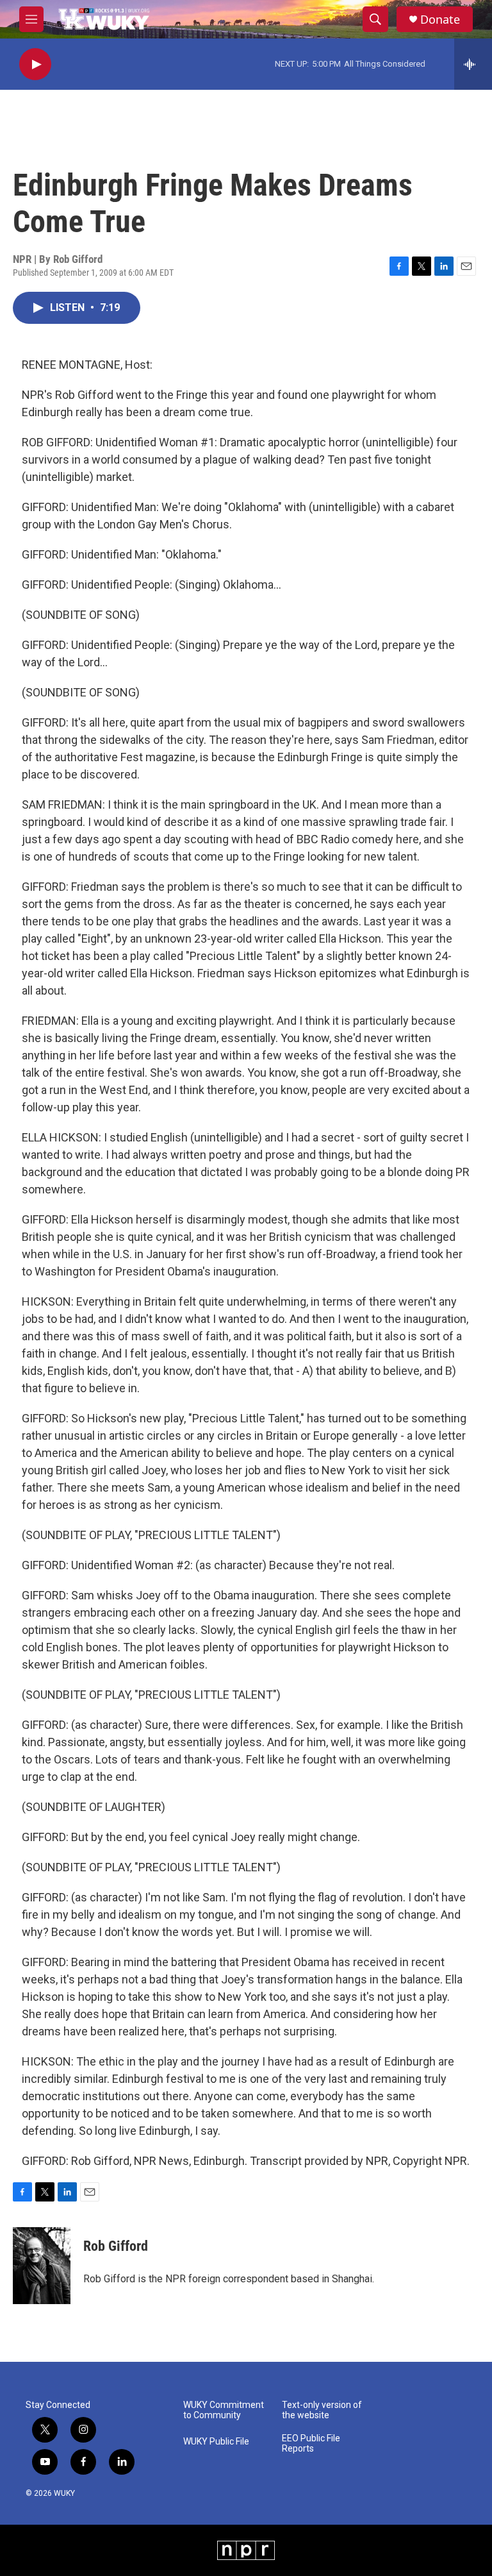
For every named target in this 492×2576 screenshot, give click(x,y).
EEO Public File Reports (311, 2444)
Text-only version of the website (322, 2410)
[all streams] (473, 64)
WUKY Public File (216, 2442)
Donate (440, 20)
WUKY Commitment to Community (224, 2410)
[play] (35, 64)
